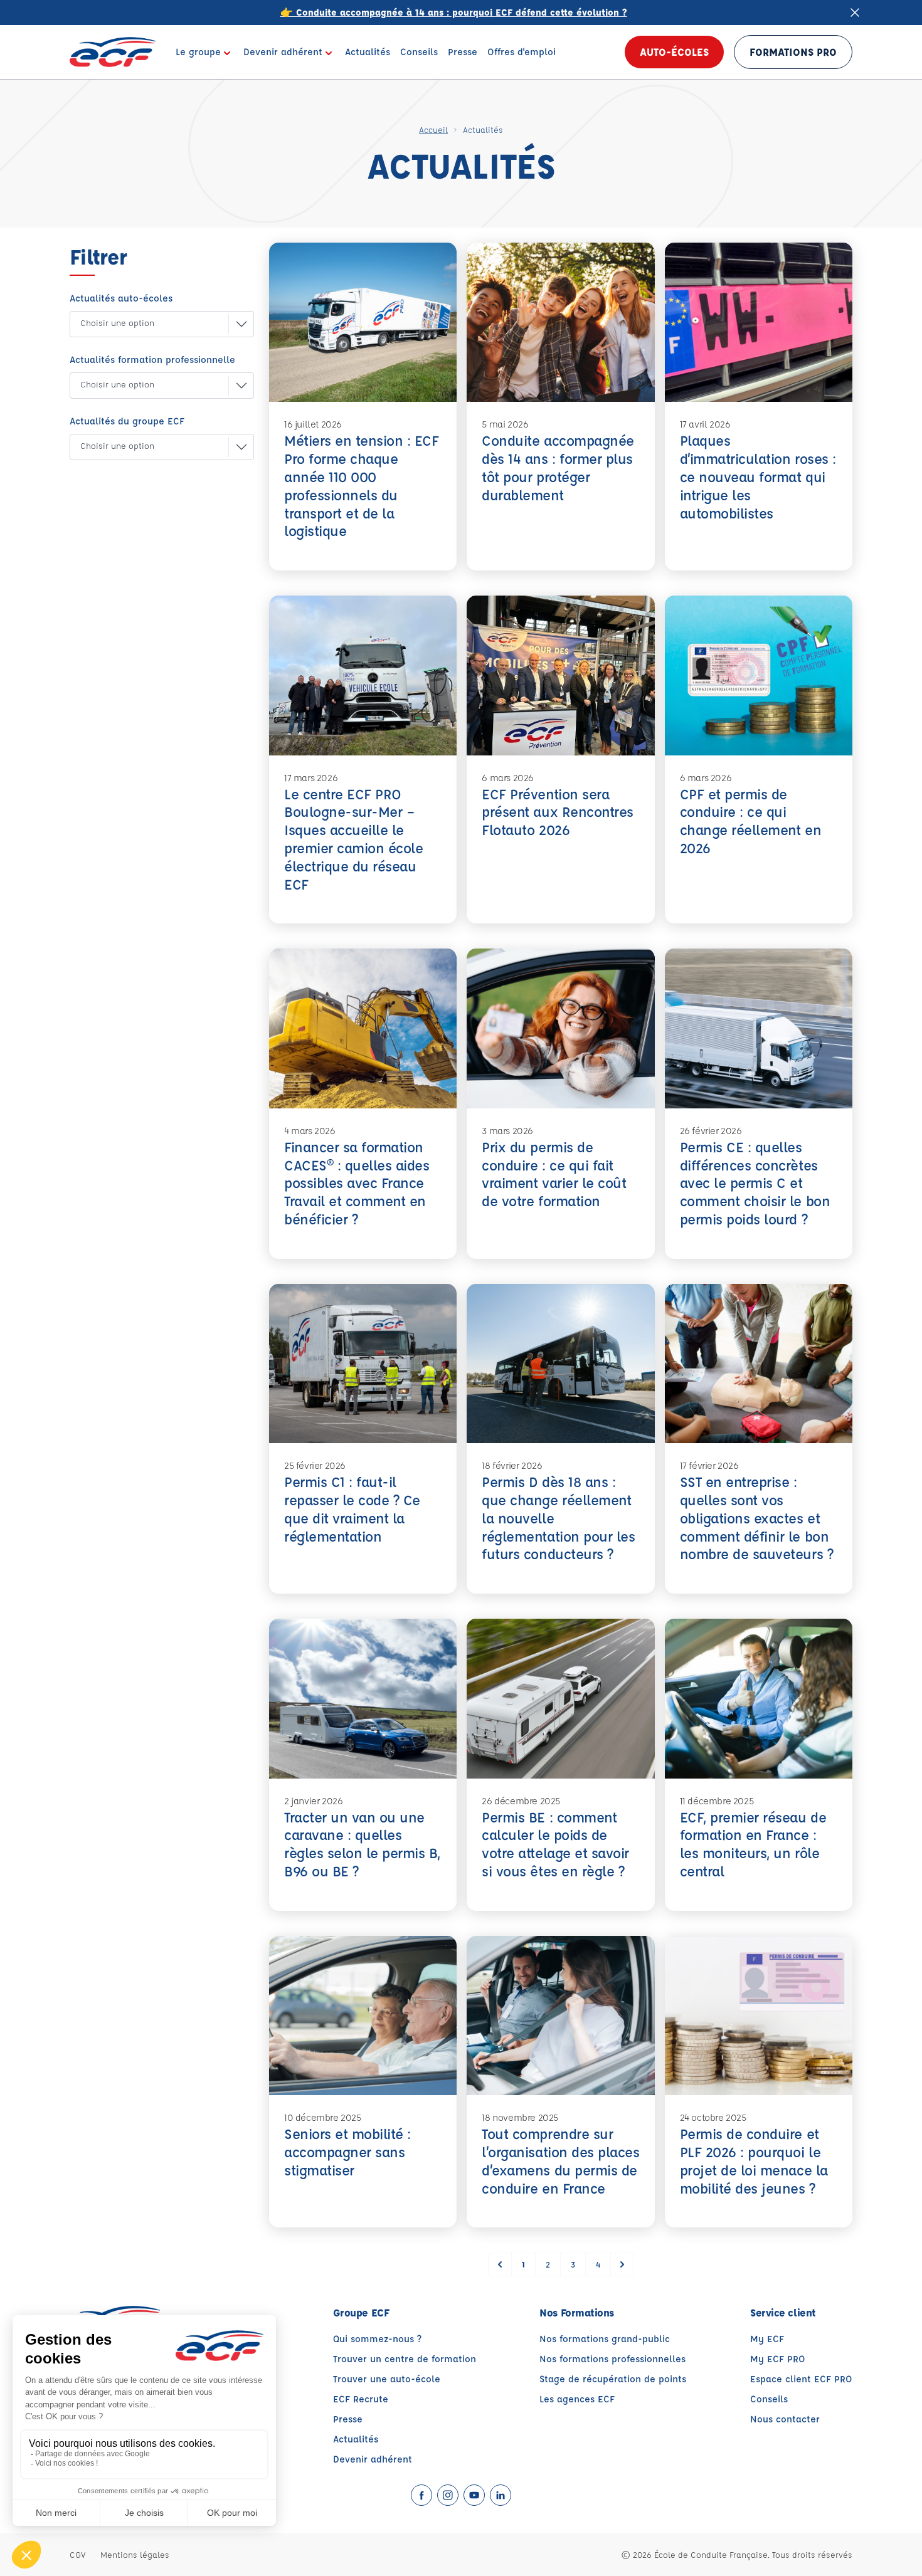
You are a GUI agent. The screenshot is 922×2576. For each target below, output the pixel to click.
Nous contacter (785, 2419)
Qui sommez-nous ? (377, 2339)
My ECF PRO (778, 2359)
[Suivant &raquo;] (622, 2264)
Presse (348, 2419)
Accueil (433, 129)
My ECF (767, 2339)
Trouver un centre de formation (405, 2359)
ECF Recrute (361, 2399)
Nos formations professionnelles (612, 2359)
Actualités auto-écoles (121, 298)
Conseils (769, 2399)
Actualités (356, 2439)
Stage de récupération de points (613, 2379)
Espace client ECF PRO (801, 2379)
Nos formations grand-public (605, 2339)
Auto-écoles (674, 52)
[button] (152, 324)
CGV (77, 2554)
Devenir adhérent (373, 2459)
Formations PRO (793, 52)
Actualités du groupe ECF (127, 421)
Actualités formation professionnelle (152, 360)
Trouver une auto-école (387, 2379)
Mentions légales (135, 2554)
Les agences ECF (577, 2399)
